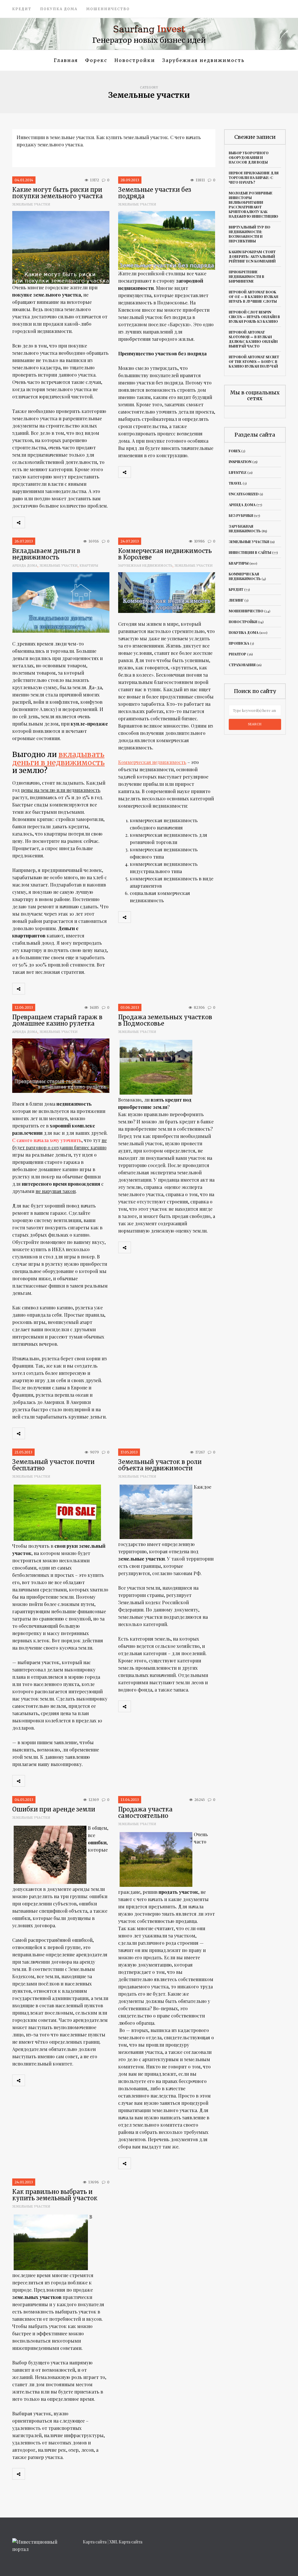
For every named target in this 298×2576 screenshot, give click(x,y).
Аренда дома (25, 566)
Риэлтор (237, 654)
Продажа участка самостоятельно (145, 1812)
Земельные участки (31, 204)
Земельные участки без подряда (155, 193)
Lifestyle (238, 472)
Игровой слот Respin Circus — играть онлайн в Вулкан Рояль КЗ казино (254, 317)
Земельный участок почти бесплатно (53, 1465)
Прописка (239, 643)
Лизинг (236, 600)
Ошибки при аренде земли (54, 1809)
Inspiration (240, 462)
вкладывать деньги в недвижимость (58, 758)
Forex (235, 451)
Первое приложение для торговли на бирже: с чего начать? (254, 178)
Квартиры (89, 566)
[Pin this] (70, 522)
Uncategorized (244, 494)
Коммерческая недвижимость (152, 762)
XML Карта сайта (126, 2542)
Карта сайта (95, 2542)
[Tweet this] (44, 522)
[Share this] (31, 522)
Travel (235, 483)
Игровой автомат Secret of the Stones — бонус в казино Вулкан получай (254, 361)
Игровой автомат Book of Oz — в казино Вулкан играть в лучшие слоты (253, 297)
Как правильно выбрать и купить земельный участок (55, 2195)
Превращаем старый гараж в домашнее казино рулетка (57, 1020)
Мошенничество (108, 9)
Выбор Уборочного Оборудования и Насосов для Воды (249, 157)
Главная (66, 60)
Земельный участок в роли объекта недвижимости (160, 1465)
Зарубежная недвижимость (203, 60)
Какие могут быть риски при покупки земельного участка (57, 193)
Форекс (96, 60)
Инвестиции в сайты (250, 552)
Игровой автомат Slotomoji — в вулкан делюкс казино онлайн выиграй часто (253, 339)
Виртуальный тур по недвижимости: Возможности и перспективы (250, 234)
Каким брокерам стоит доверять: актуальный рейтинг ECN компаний (252, 256)
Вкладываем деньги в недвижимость (46, 554)
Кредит (22, 9)
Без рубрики (241, 515)
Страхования (242, 665)
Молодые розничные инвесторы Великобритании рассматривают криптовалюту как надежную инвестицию (253, 205)
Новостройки (135, 60)
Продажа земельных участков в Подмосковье (165, 1020)
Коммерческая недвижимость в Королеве (165, 554)
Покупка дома (59, 9)
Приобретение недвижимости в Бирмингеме (246, 276)
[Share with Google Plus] (57, 522)
